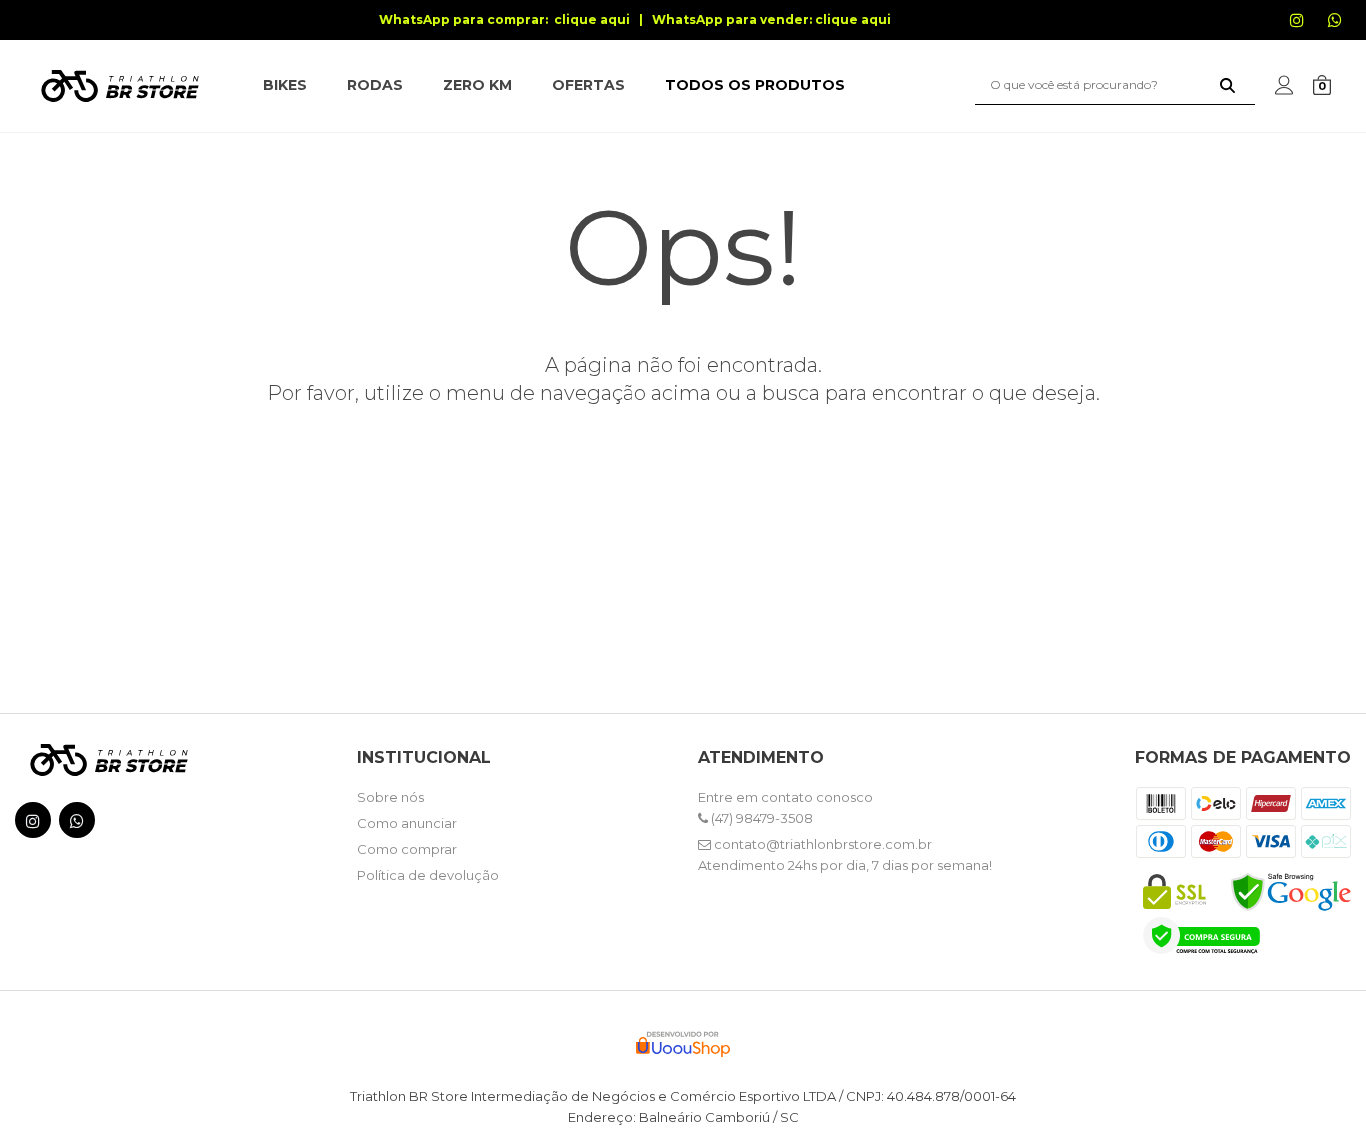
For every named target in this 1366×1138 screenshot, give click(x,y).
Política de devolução (428, 875)
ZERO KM (477, 85)
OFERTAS (588, 85)
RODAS (375, 85)
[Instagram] (1309, 30)
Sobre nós (390, 797)
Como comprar (407, 849)
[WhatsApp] (1347, 30)
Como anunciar (407, 823)
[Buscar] (1227, 85)
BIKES (285, 85)
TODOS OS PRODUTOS (755, 85)
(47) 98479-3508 (760, 818)
